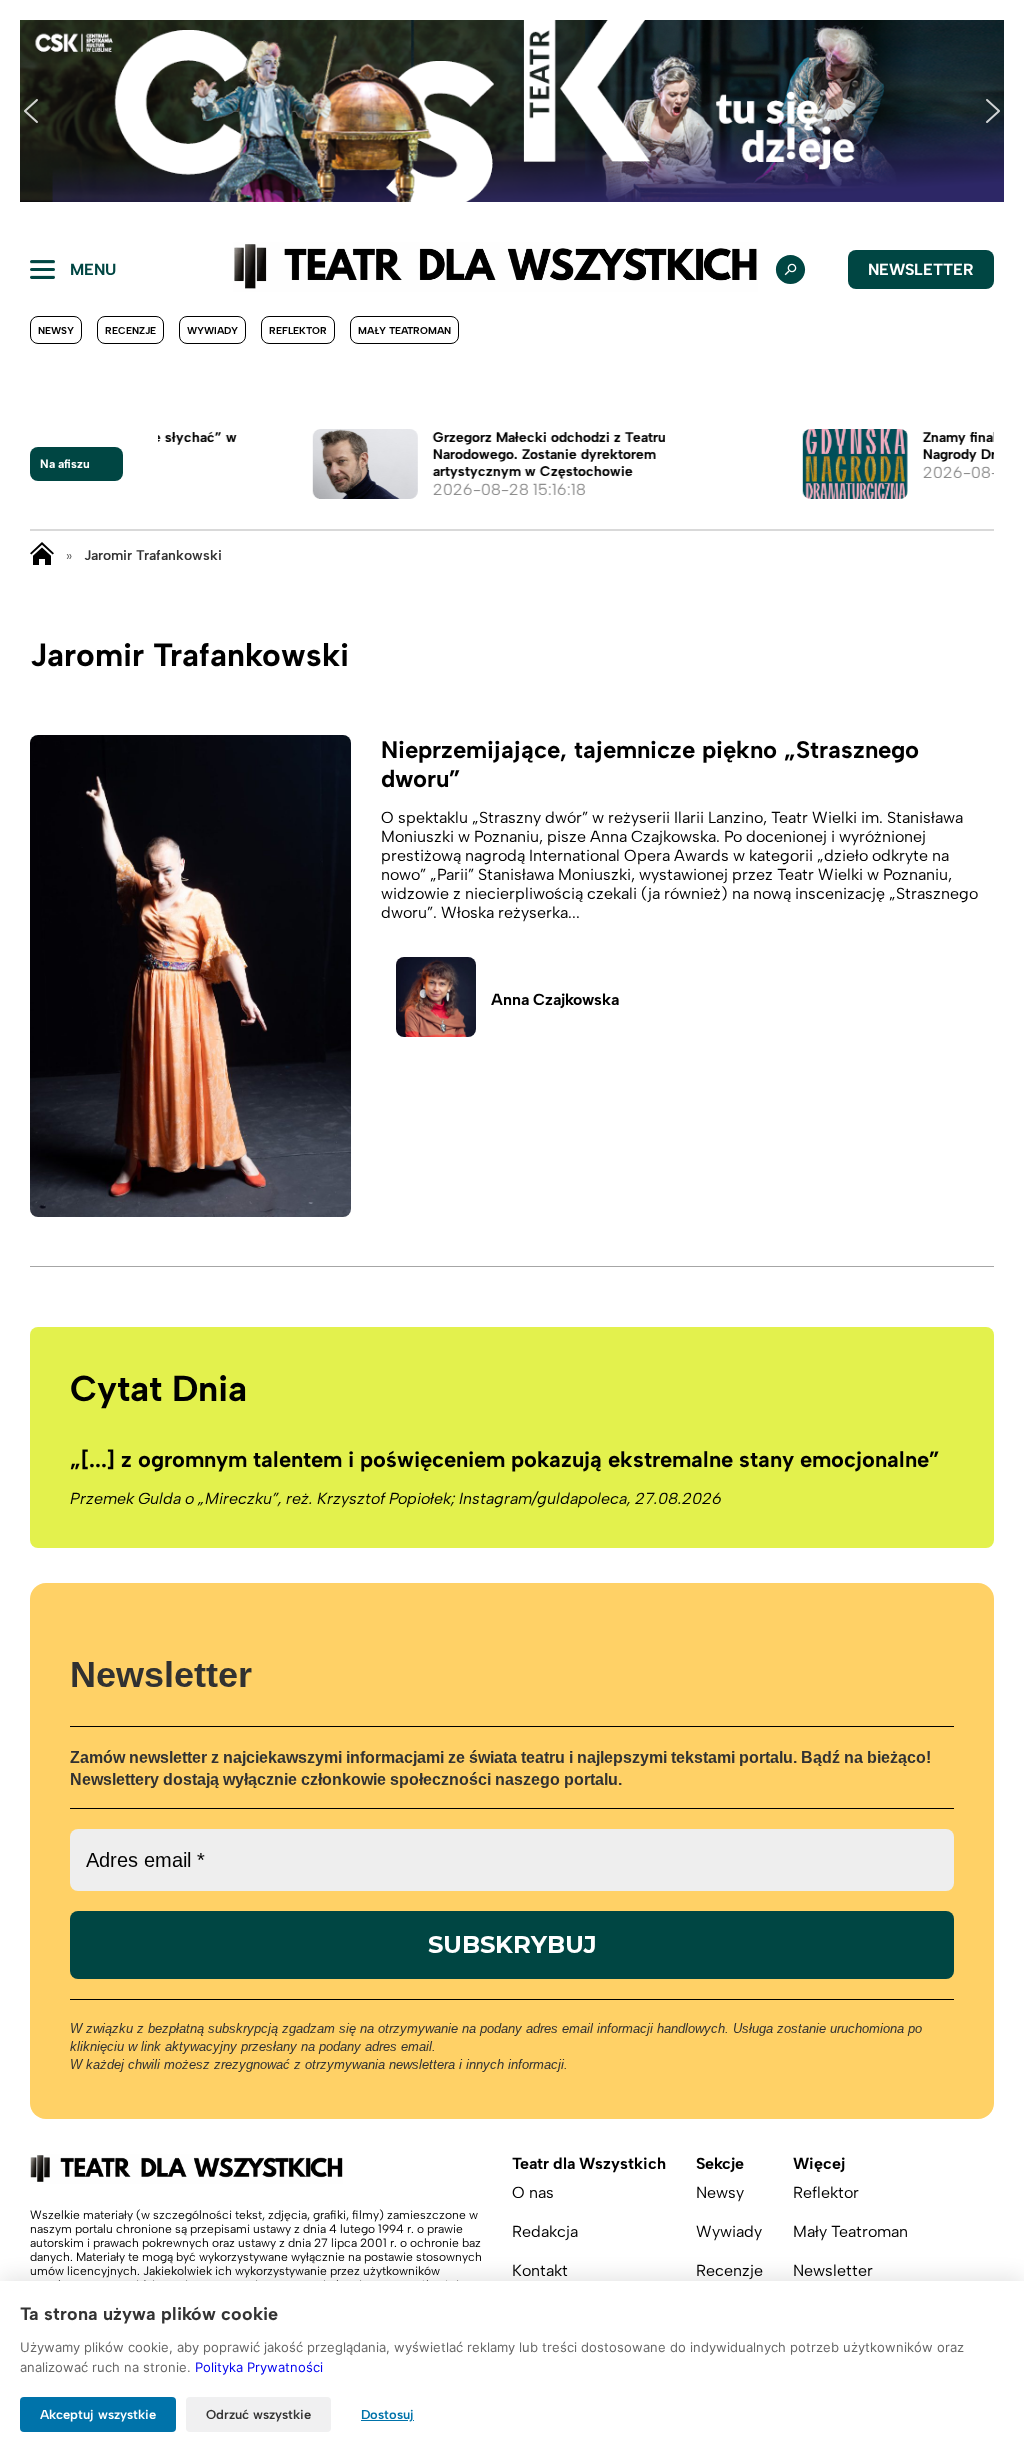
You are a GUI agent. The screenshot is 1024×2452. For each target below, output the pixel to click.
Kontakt (540, 2270)
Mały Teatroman (404, 330)
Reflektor (298, 330)
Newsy (56, 330)
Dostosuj (387, 2414)
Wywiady (212, 330)
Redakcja (545, 2231)
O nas (533, 2192)
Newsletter (921, 269)
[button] (31, 111)
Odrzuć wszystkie (258, 2414)
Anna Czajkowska (555, 999)
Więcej (819, 2163)
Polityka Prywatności (259, 2367)
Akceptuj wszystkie (98, 2414)
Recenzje (130, 330)
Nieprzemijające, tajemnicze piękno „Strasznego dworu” (650, 764)
